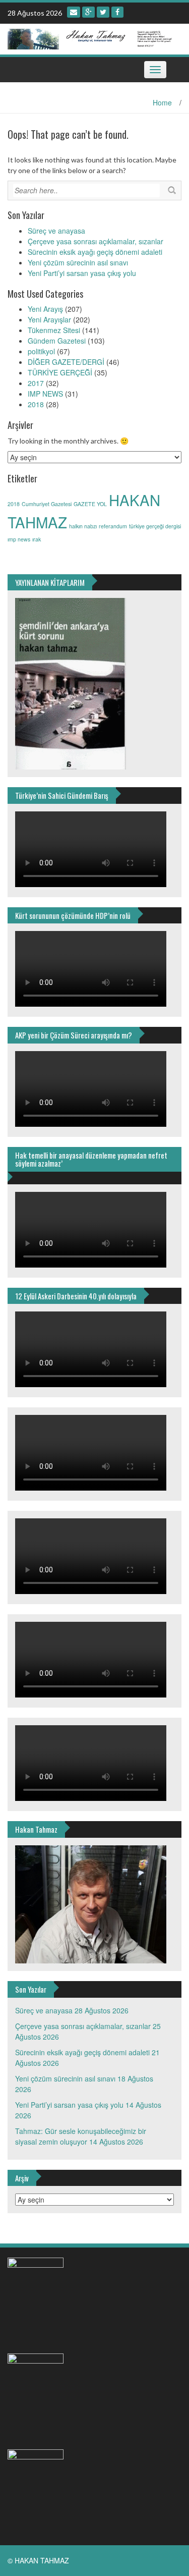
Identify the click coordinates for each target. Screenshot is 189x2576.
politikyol (41, 351)
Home (162, 102)
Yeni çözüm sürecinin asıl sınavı (78, 262)
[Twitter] (103, 12)
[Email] (74, 12)
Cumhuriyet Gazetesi (47, 504)
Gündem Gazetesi (57, 341)
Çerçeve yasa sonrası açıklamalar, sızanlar (96, 241)
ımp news (19, 539)
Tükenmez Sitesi (54, 330)
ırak (37, 539)
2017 (36, 383)
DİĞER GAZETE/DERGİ (66, 362)
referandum (113, 526)
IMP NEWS (45, 394)
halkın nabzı (83, 526)
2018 (36, 404)
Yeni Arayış (45, 309)
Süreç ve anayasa (56, 231)
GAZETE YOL (90, 504)
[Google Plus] (88, 12)
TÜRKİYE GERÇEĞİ (60, 372)
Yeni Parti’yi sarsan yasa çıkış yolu (82, 273)
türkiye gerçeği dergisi (155, 526)
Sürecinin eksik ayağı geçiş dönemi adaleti (95, 252)
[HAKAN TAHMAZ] (91, 38)
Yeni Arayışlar (49, 319)
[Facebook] (117, 12)
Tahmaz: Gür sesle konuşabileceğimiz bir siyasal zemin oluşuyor (81, 2136)
